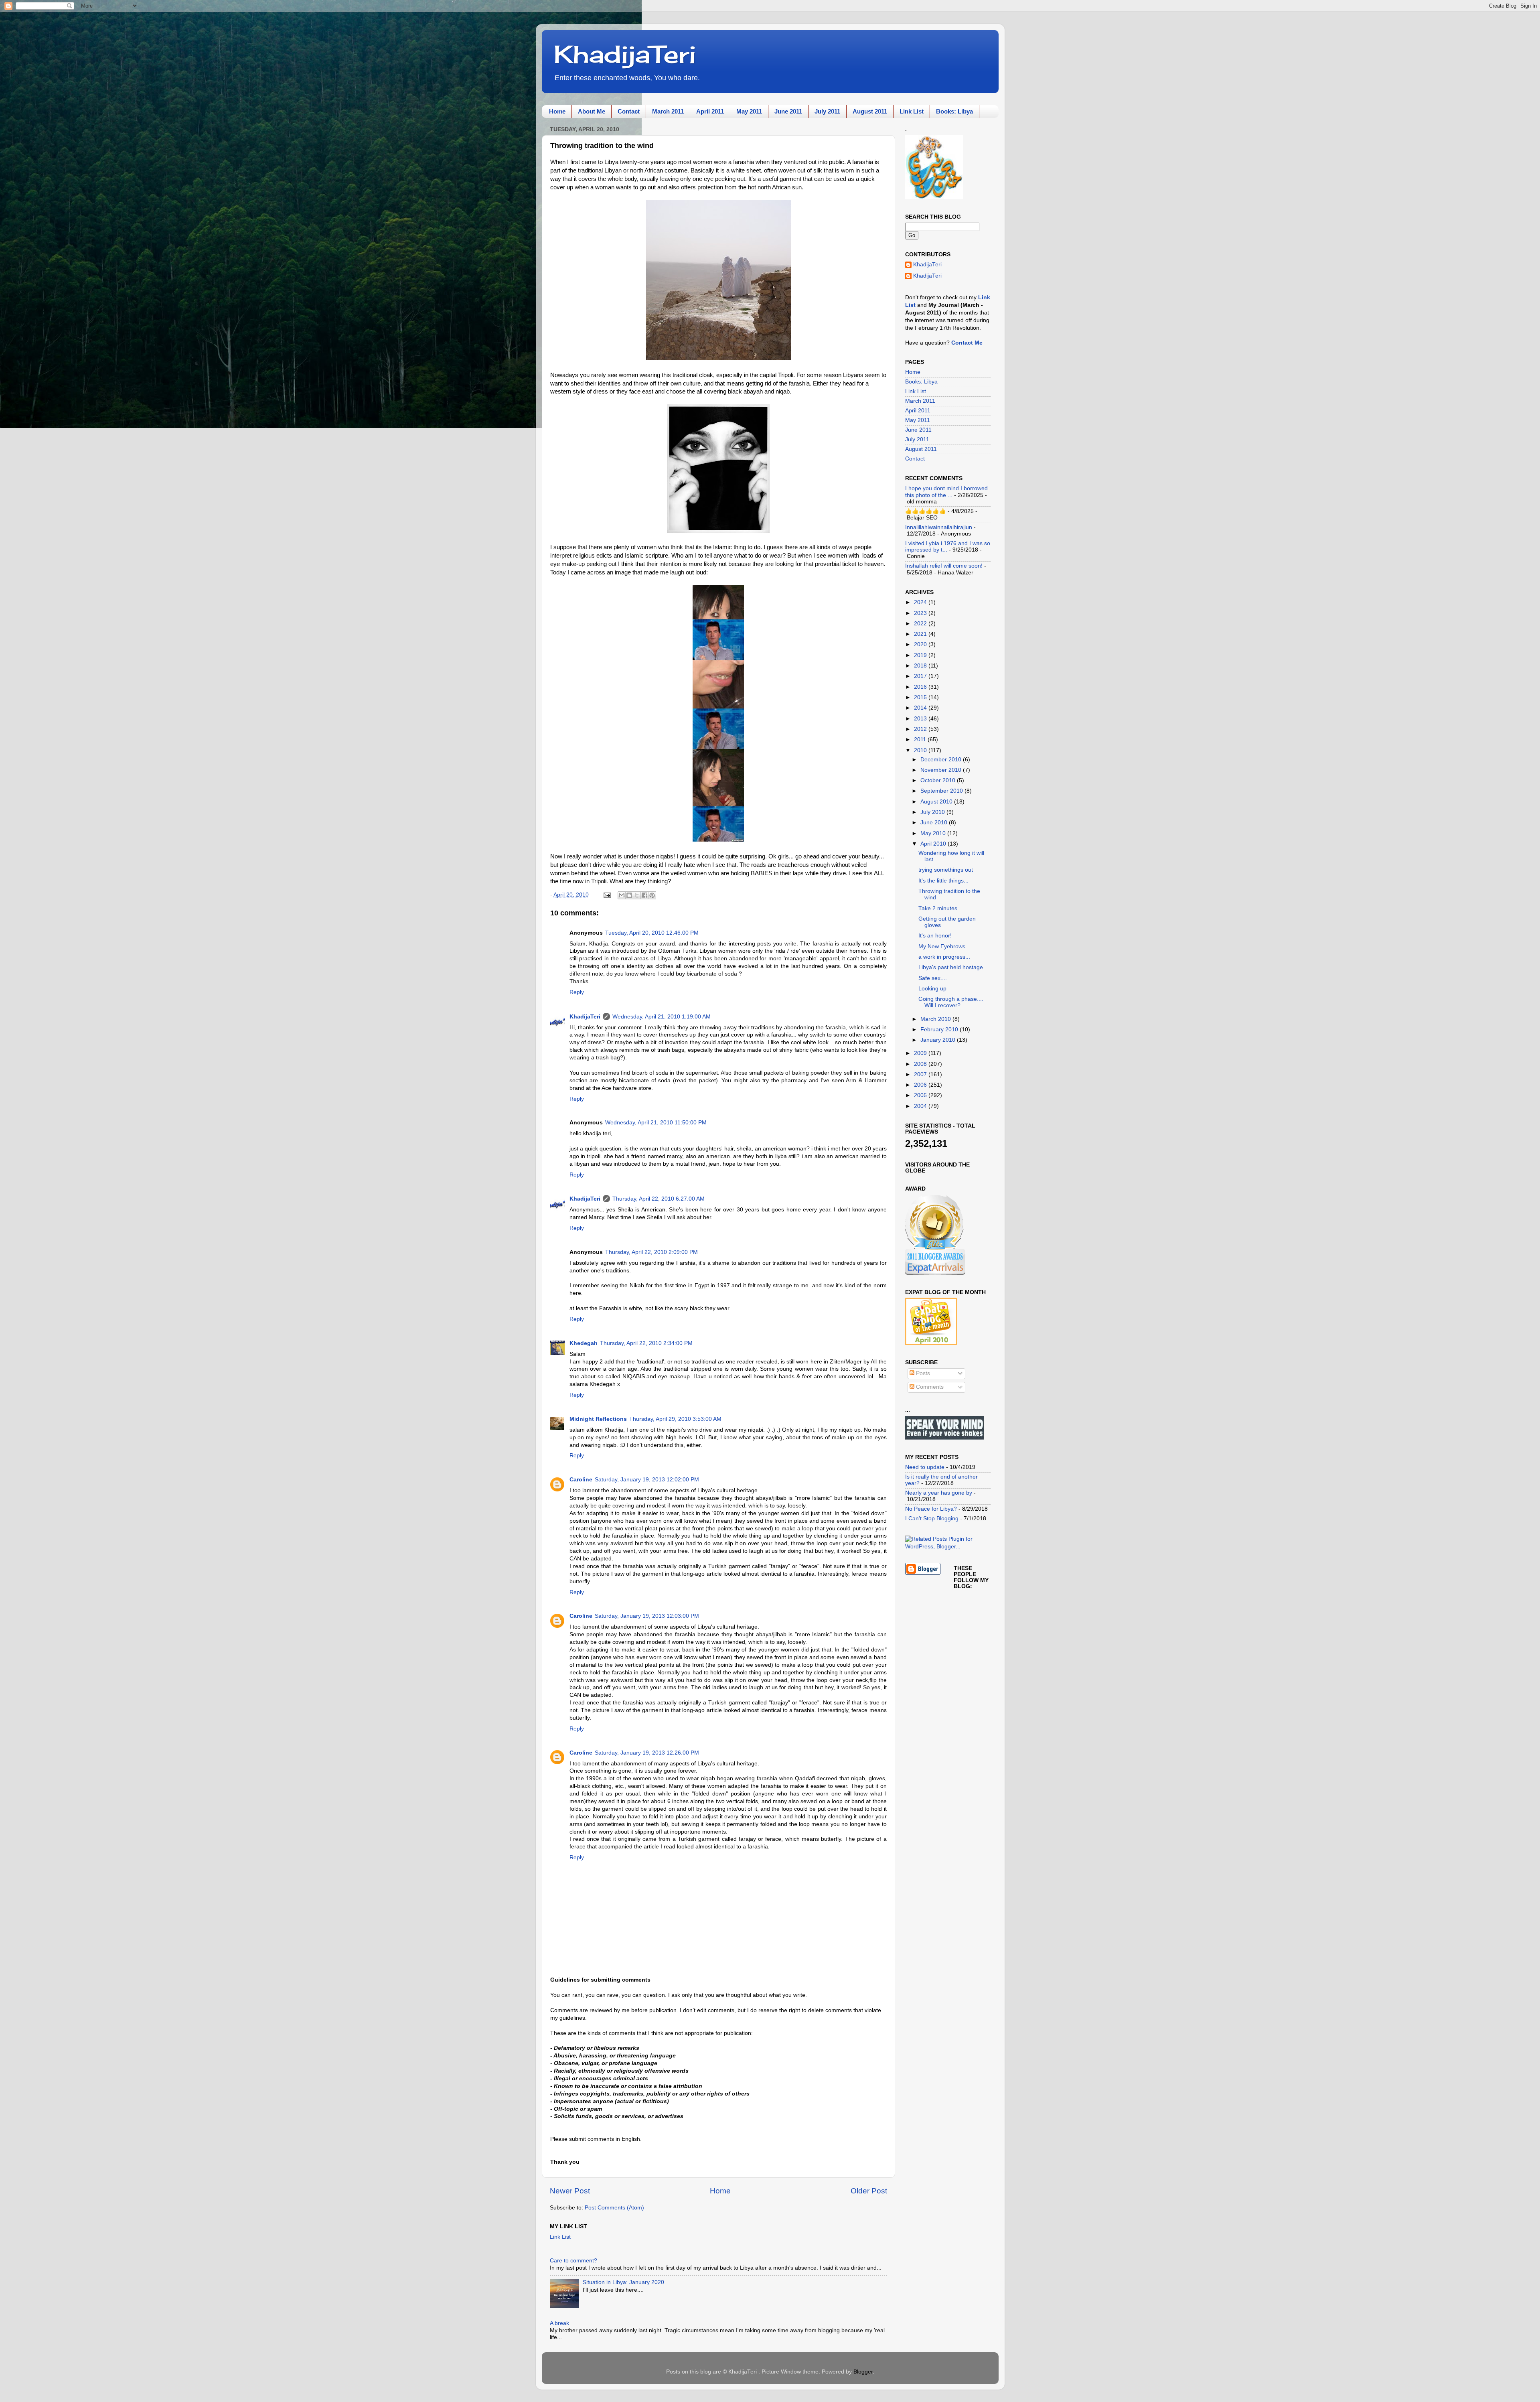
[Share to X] (637, 895)
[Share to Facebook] (644, 895)
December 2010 (942, 760)
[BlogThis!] (629, 895)
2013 (921, 719)
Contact (629, 111)
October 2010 (939, 780)
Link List (912, 111)
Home (557, 111)
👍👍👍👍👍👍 (926, 511)
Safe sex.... (933, 978)
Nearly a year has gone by (939, 1493)
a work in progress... (944, 957)
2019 (921, 655)
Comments (929, 1387)
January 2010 (939, 1040)
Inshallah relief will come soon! (944, 566)
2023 (921, 613)
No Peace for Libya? (931, 1509)
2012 (921, 729)
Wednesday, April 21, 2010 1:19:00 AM (662, 1017)
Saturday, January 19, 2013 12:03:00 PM (647, 1616)
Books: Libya (954, 111)
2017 (921, 676)
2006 (921, 1085)
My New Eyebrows (942, 946)
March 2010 (936, 1019)
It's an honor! (935, 936)
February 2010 (940, 1030)
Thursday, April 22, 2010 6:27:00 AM (659, 1199)
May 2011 (749, 111)
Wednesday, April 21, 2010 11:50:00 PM (656, 1123)
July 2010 (933, 812)
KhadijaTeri (625, 54)
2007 (921, 1074)
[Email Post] (607, 895)
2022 (921, 624)
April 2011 (710, 111)
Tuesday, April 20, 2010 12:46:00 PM (652, 933)
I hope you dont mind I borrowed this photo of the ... (946, 492)
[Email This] (622, 895)
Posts (922, 1373)
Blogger (863, 2372)
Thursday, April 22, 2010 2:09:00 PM (651, 1252)
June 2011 (788, 111)
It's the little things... (943, 881)
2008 (921, 1064)
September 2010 (942, 791)
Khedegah (584, 1343)
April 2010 (934, 844)
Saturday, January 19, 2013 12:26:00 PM (647, 1753)
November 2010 (942, 770)
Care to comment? (573, 2261)
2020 (921, 644)
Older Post (869, 2191)
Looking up (932, 989)
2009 (921, 1053)
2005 (921, 1095)
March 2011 (668, 111)
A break (559, 2323)
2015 (921, 697)
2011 (921, 739)
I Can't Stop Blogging (932, 1518)
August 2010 (937, 802)
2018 (921, 666)
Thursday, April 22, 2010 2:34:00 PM (646, 1343)
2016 (921, 687)
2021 (921, 634)
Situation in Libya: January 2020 (623, 2282)
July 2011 (827, 111)
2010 (921, 750)
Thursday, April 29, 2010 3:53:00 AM (675, 1419)
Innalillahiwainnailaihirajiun (939, 527)
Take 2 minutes (938, 908)
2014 (921, 708)
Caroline (581, 1480)
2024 (921, 602)
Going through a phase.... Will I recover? (951, 1002)
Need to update (925, 1467)
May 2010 (934, 833)
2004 (921, 1106)
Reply (577, 992)
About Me (592, 111)
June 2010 (935, 823)
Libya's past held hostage (951, 967)
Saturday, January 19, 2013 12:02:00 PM (647, 1480)
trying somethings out (946, 870)
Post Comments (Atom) (614, 2208)
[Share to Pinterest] (652, 895)
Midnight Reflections (598, 1419)
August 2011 (870, 111)
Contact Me (967, 343)
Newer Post (570, 2191)
